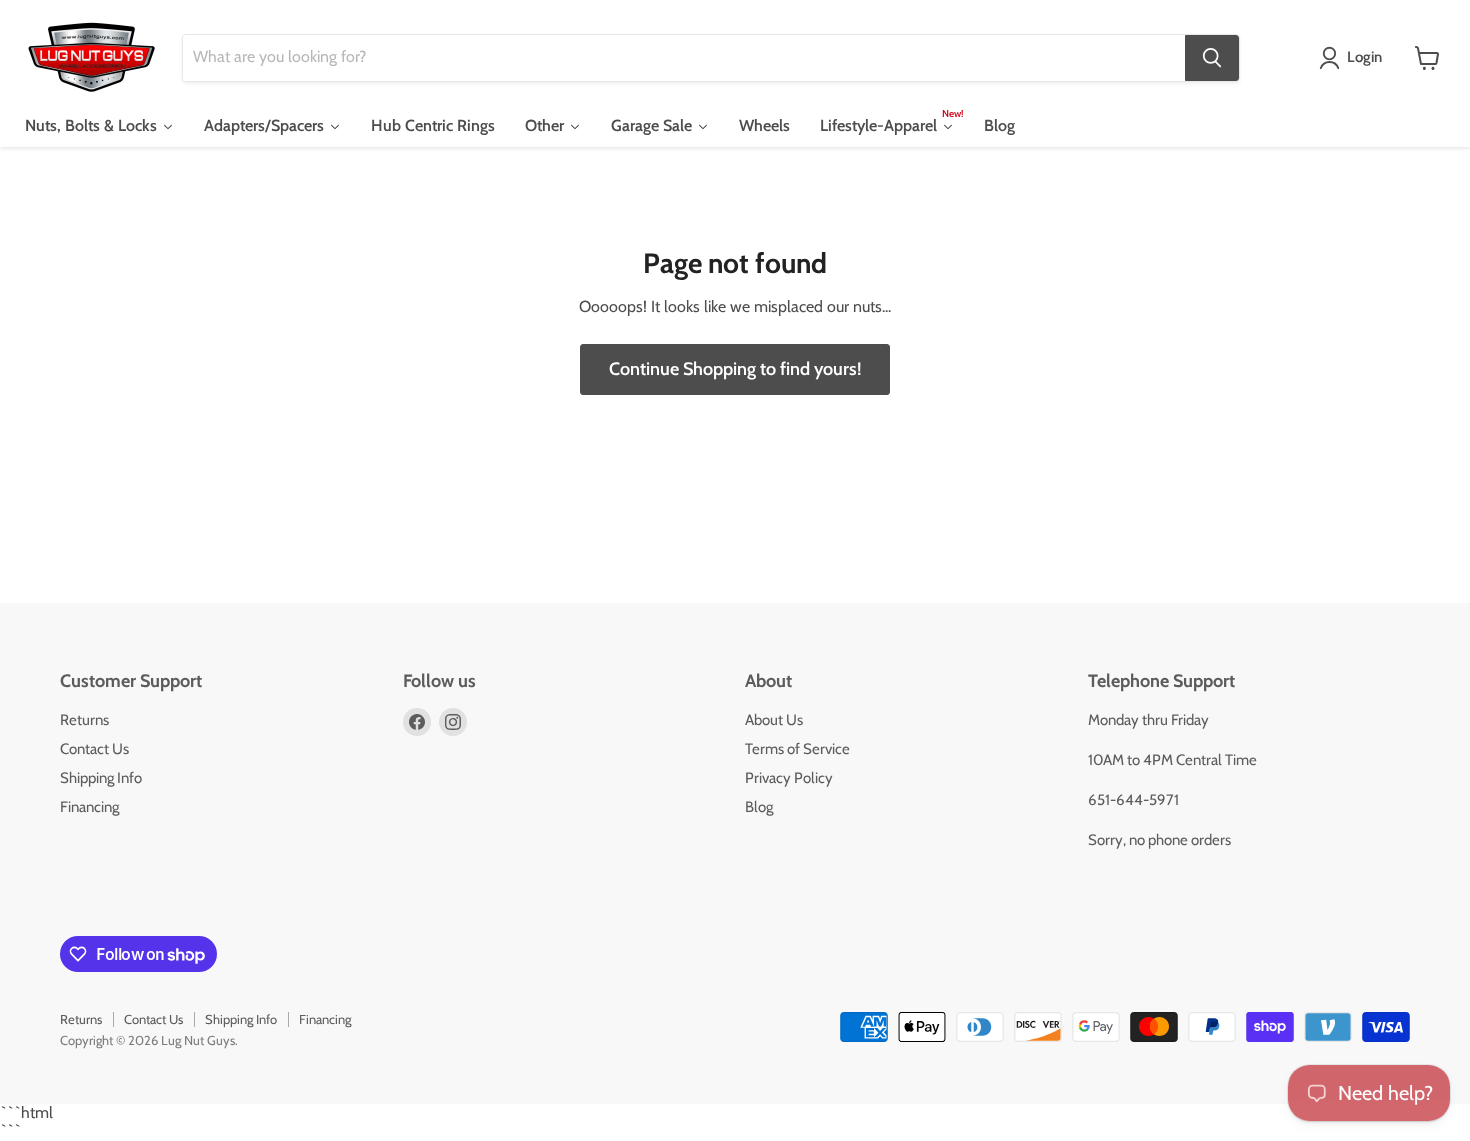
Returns (84, 720)
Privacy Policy (789, 778)
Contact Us (94, 749)
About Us (774, 720)
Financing (89, 807)
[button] (1354, 58)
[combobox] (684, 58)
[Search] (1212, 58)
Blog (759, 807)
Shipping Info (101, 778)
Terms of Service (797, 749)
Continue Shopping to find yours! (735, 369)
